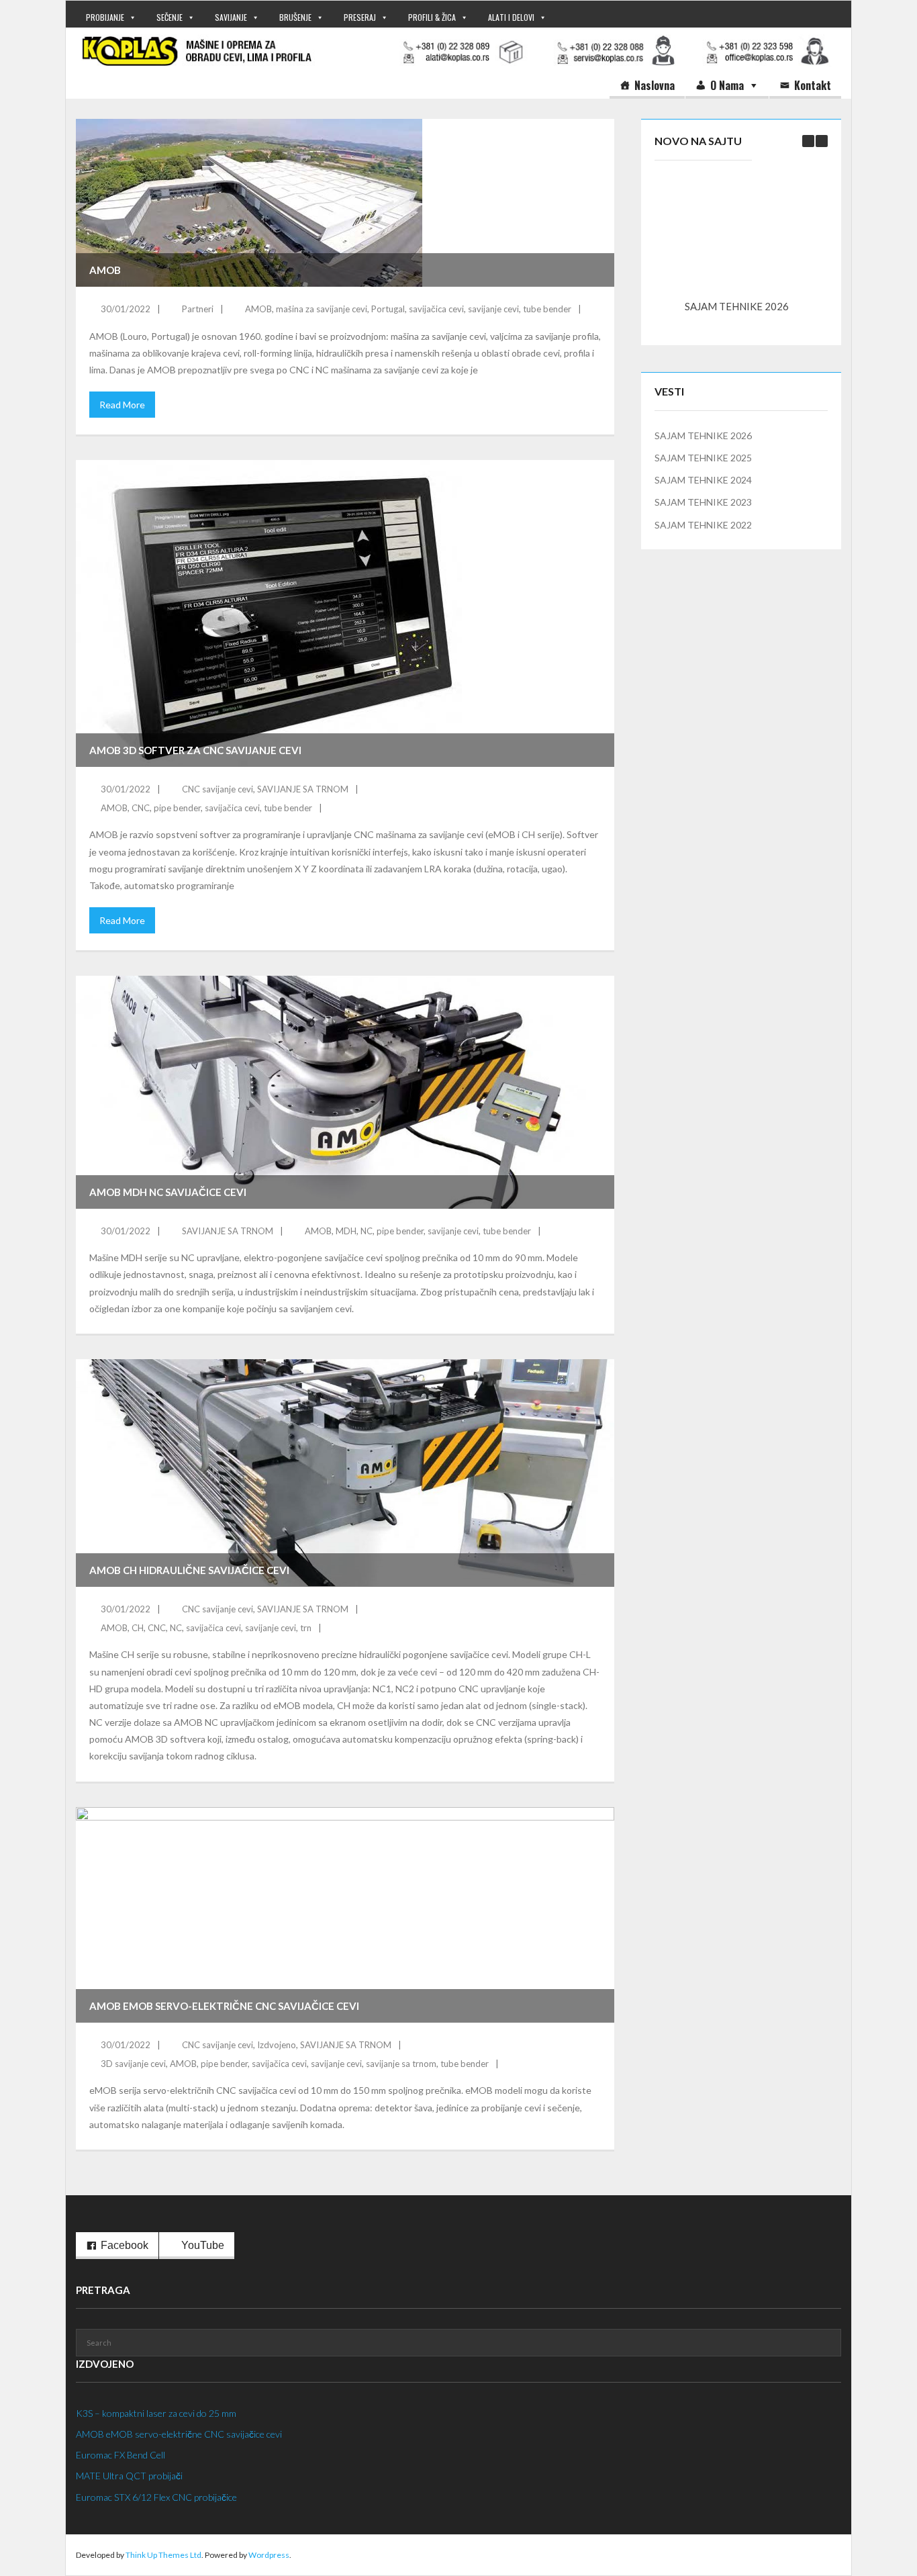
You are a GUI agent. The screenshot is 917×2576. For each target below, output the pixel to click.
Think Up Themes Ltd (163, 2555)
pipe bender (177, 808)
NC (367, 1231)
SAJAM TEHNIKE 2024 (703, 480)
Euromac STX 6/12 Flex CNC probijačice (156, 2497)
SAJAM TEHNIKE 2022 (703, 525)
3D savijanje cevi (133, 2064)
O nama (727, 85)
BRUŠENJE (295, 17)
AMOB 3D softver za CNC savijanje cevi (195, 750)
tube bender (547, 309)
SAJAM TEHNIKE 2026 (737, 306)
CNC (141, 808)
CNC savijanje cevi (218, 789)
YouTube (203, 2245)
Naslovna (655, 85)
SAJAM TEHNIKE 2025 (703, 458)
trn (306, 1628)
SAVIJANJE (231, 17)
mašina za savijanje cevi (322, 309)
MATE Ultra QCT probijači (129, 2476)
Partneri (198, 309)
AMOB (105, 270)
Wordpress (269, 2555)
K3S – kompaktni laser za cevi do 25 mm (156, 2413)
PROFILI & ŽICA (432, 17)
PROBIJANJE (105, 17)
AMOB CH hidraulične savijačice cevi (189, 1570)
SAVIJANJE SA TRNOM (303, 789)
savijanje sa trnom (401, 2064)
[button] (822, 141)
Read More (122, 405)
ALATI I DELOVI (511, 17)
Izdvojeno (277, 2045)
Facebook (125, 2245)
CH (138, 1628)
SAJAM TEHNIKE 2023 (703, 502)
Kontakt (813, 85)
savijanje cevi (493, 309)
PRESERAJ (360, 17)
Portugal (388, 309)
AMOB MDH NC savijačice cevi (168, 1192)
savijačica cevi (436, 309)
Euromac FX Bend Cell (120, 2455)
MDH (346, 1231)
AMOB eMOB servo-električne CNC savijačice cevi (224, 2006)
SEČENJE (170, 17)
